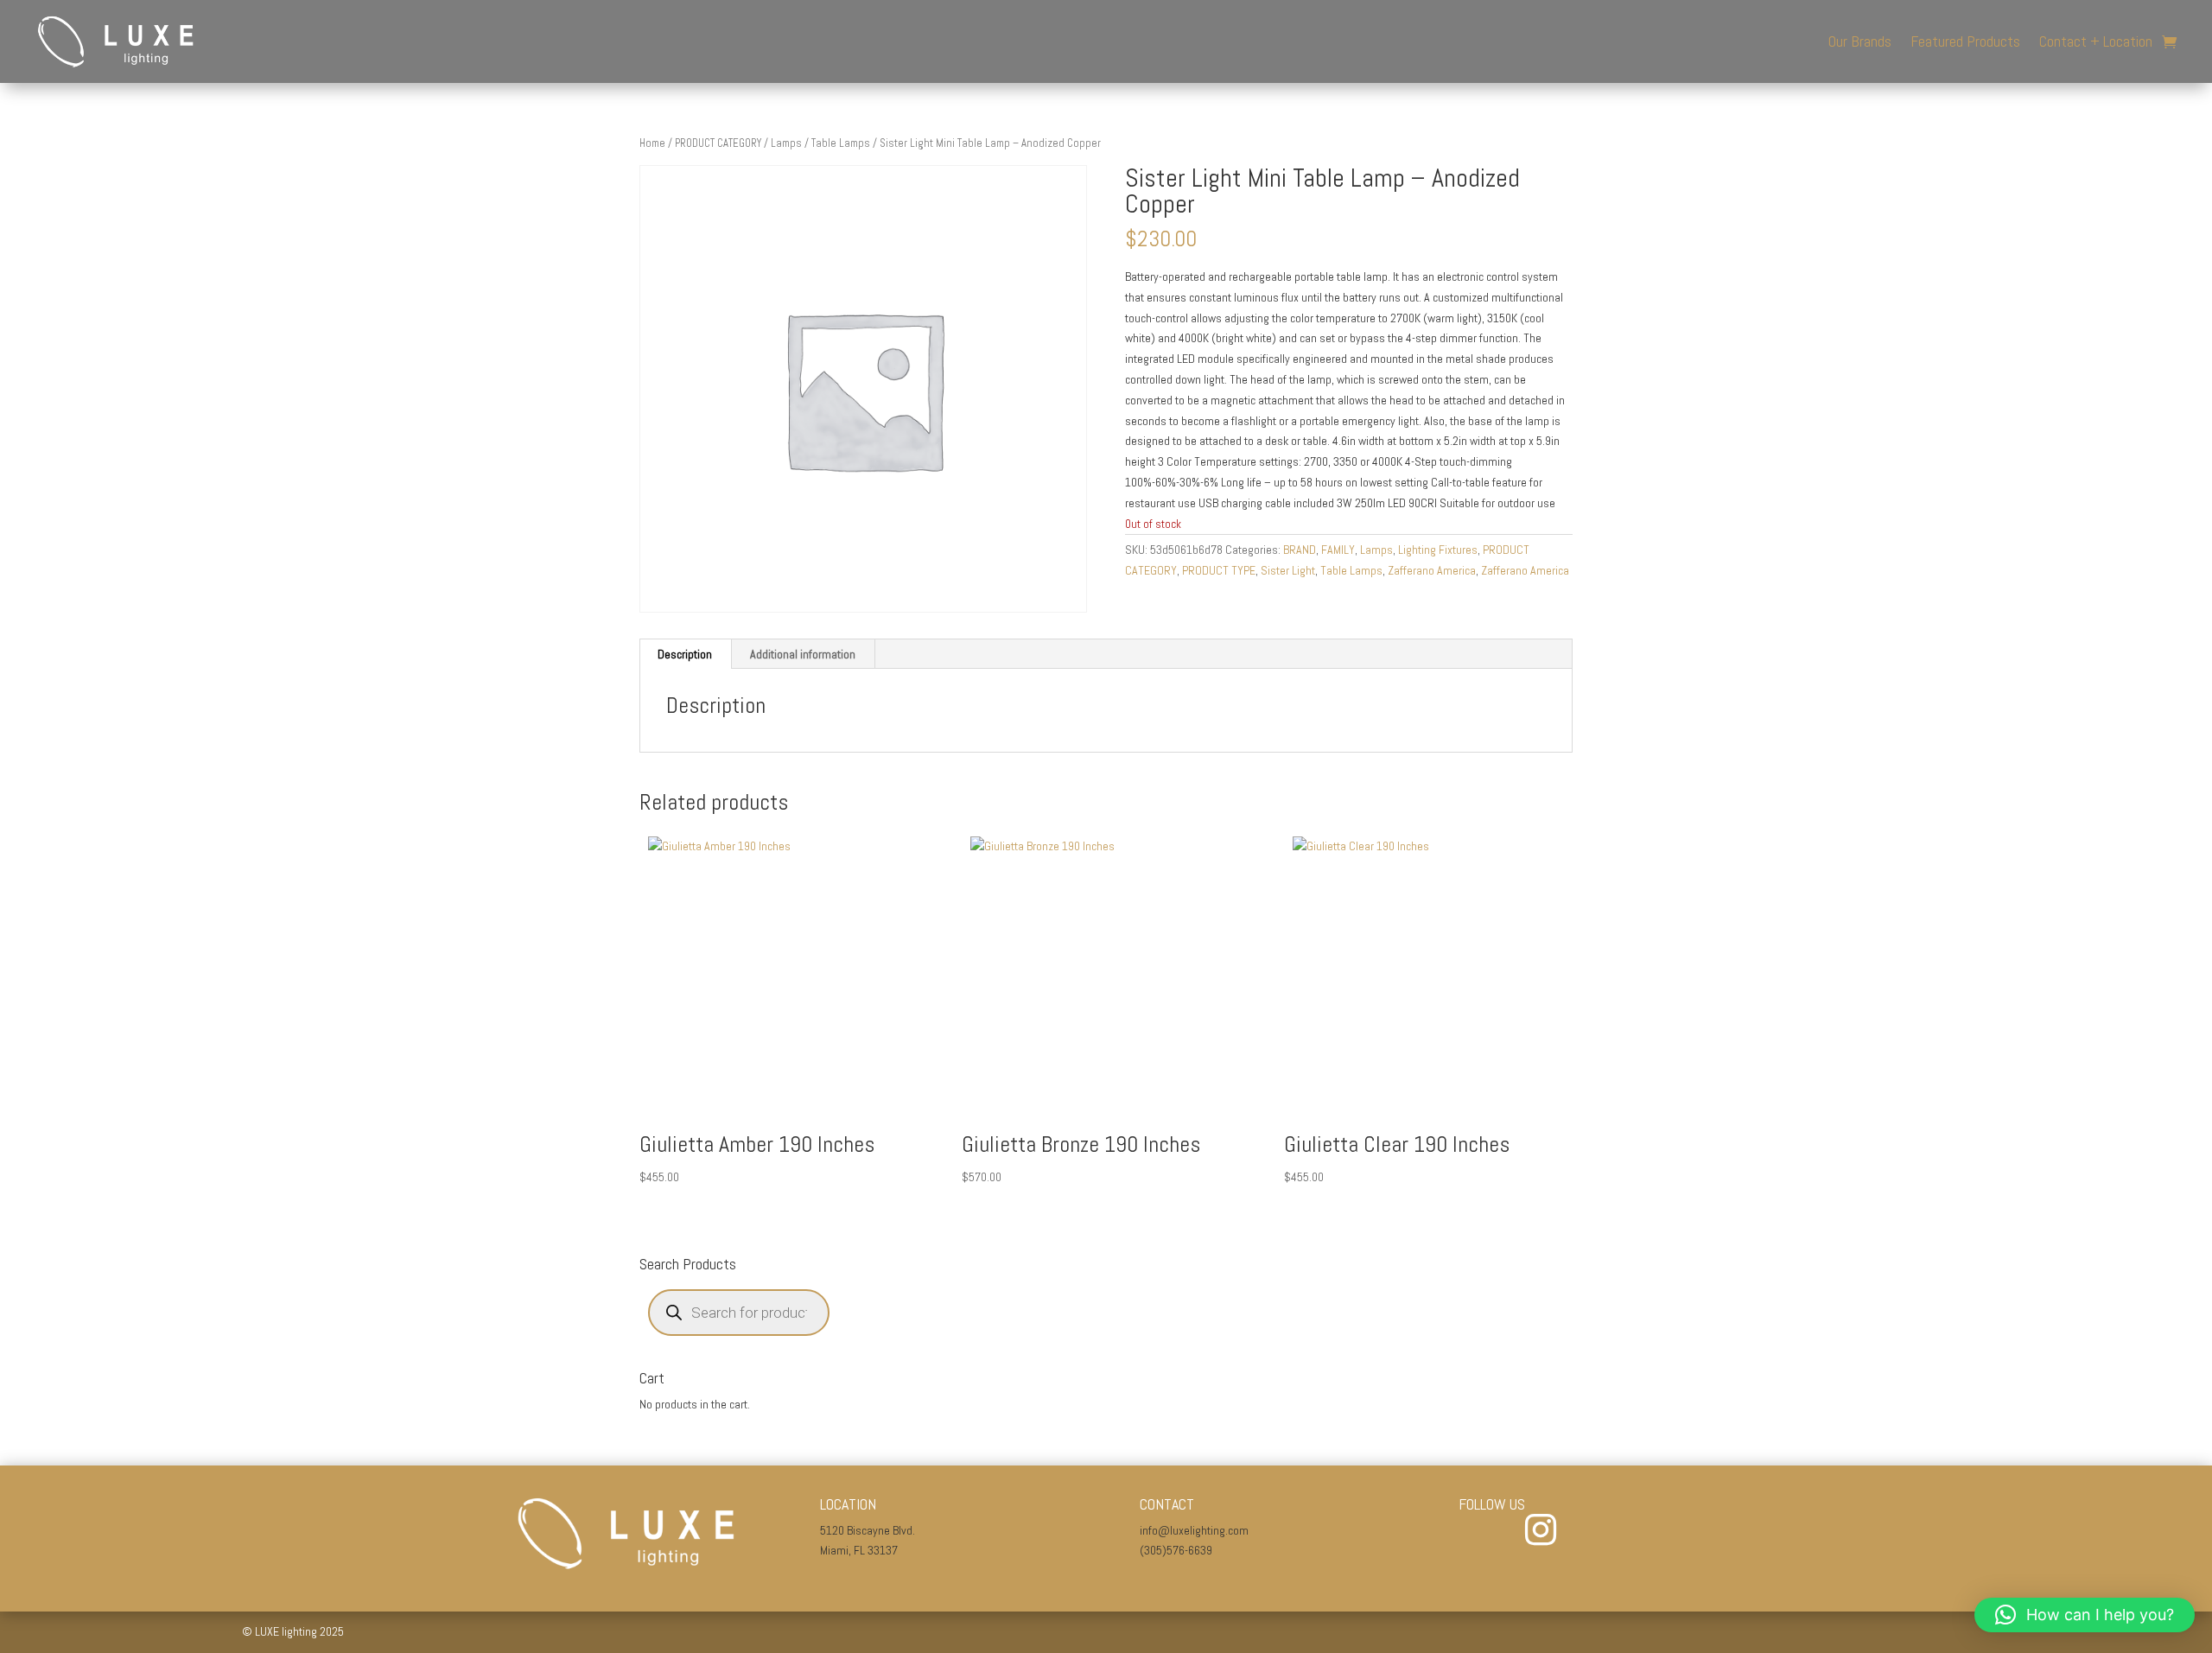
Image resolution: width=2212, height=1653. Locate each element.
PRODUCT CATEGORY (718, 143)
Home (652, 143)
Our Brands (1860, 41)
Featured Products (1965, 41)
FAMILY (1338, 550)
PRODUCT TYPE (1219, 570)
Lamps (786, 143)
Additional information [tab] (803, 654)
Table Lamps (841, 143)
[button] (2085, 1615)
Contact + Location (2096, 41)
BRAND (1300, 550)
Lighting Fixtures (1438, 550)
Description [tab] (685, 654)
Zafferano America (1432, 570)
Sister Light (1288, 570)
